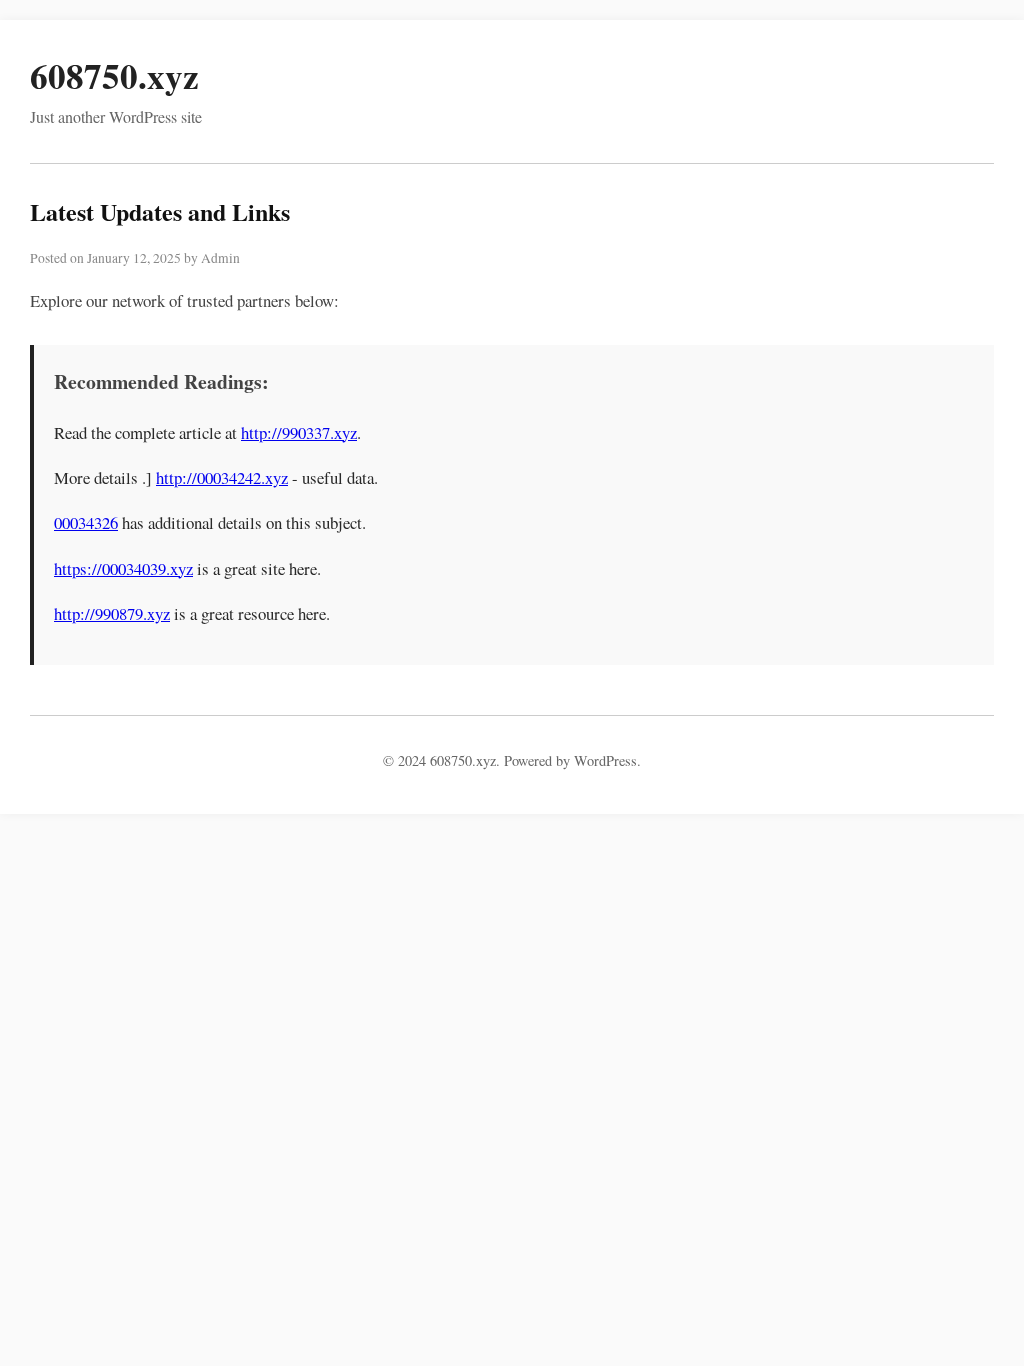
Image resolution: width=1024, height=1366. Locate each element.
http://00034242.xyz (222, 477)
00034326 (86, 522)
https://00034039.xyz (123, 568)
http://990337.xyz (299, 432)
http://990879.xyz (112, 613)
